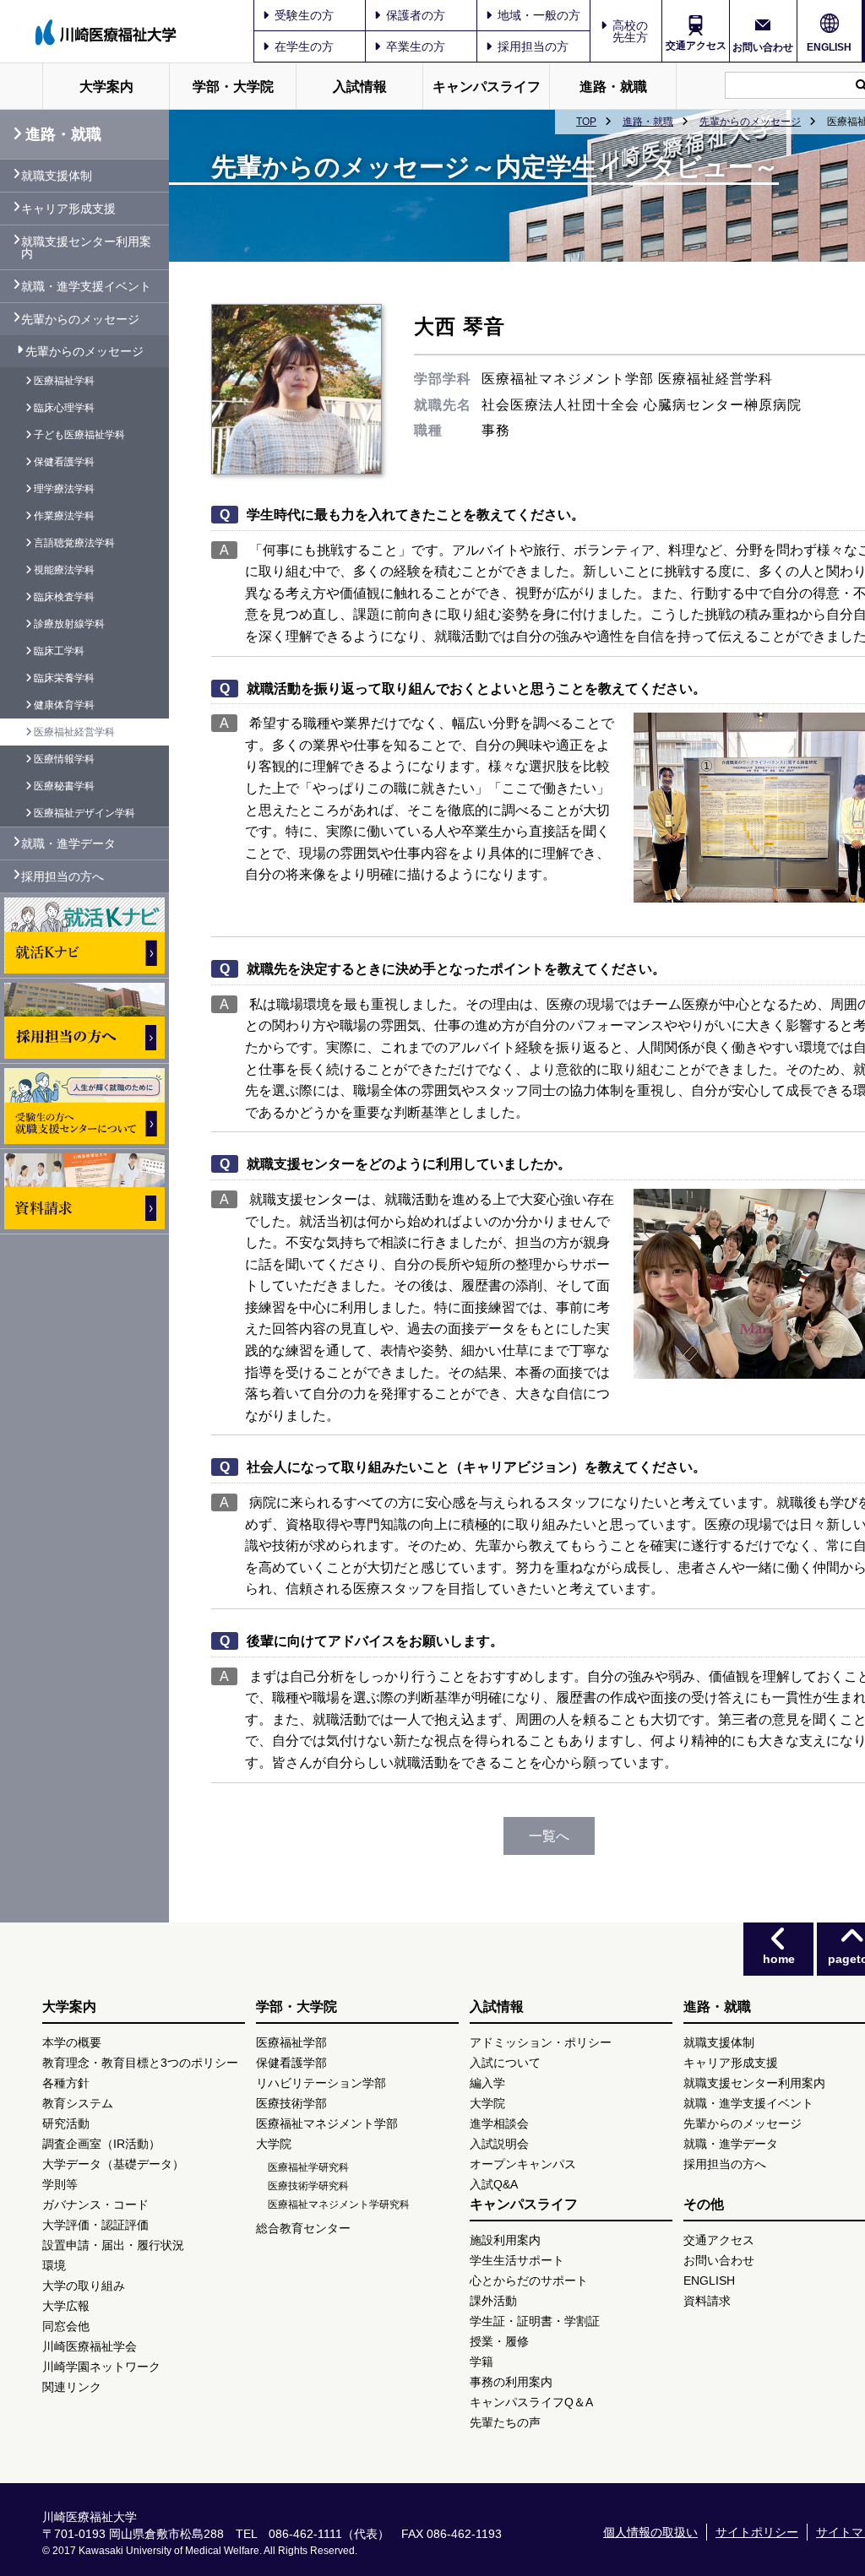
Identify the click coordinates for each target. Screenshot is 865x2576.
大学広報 (66, 2306)
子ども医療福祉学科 (79, 435)
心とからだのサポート (529, 2280)
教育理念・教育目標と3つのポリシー (140, 2063)
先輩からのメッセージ (750, 122)
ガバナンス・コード (95, 2205)
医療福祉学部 (291, 2042)
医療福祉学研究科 (308, 2167)
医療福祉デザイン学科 (84, 813)
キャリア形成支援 (68, 209)
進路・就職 (613, 87)
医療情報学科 (64, 759)
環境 (54, 2265)
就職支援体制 (57, 176)
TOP (586, 122)
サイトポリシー (757, 2532)
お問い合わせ (763, 47)
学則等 (60, 2184)
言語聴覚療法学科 (74, 543)
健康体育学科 (64, 705)
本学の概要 (72, 2042)
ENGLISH (829, 47)
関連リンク (72, 2387)
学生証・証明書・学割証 (535, 2321)
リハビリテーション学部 (321, 2083)
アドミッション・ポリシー (541, 2042)
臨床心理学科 (64, 408)
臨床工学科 (59, 651)
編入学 (487, 2083)
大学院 (274, 2144)
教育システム (78, 2103)
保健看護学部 (291, 2063)
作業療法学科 (64, 516)
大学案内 (106, 87)
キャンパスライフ (487, 87)
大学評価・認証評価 (95, 2225)
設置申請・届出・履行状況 (113, 2245)
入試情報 (360, 87)
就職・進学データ (68, 843)
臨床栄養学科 (64, 678)
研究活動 (66, 2123)
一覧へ (549, 1836)
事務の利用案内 (511, 2382)
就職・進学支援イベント (86, 286)
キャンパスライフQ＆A (531, 2402)
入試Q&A (494, 2184)
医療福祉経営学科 (74, 732)
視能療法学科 (64, 570)
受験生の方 (304, 15)
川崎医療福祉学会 (90, 2346)
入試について (505, 2063)
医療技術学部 (291, 2103)
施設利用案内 (505, 2240)
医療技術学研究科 (308, 2186)
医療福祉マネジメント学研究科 (339, 2205)
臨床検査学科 (64, 597)
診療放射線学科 (69, 624)
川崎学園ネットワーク (101, 2367)
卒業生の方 (416, 46)
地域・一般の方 (539, 15)
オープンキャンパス (523, 2164)
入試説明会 (499, 2144)
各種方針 (66, 2083)
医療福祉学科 (64, 381)
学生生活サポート (517, 2260)
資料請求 (707, 2301)
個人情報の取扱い (650, 2532)
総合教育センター (303, 2228)
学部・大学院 (233, 87)
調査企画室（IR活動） (101, 2144)
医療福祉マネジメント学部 (327, 2123)
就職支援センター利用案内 (86, 247)
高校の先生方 (630, 31)
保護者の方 (416, 15)
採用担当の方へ (63, 876)
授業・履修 (499, 2341)
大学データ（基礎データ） (113, 2164)
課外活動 (493, 2301)
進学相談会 (499, 2123)
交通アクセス (696, 46)
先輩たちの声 (505, 2422)
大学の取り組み (84, 2286)
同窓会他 (66, 2326)
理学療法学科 (64, 489)
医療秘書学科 (64, 786)
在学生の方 (304, 46)
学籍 (481, 2362)
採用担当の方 (533, 46)
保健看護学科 (64, 462)
